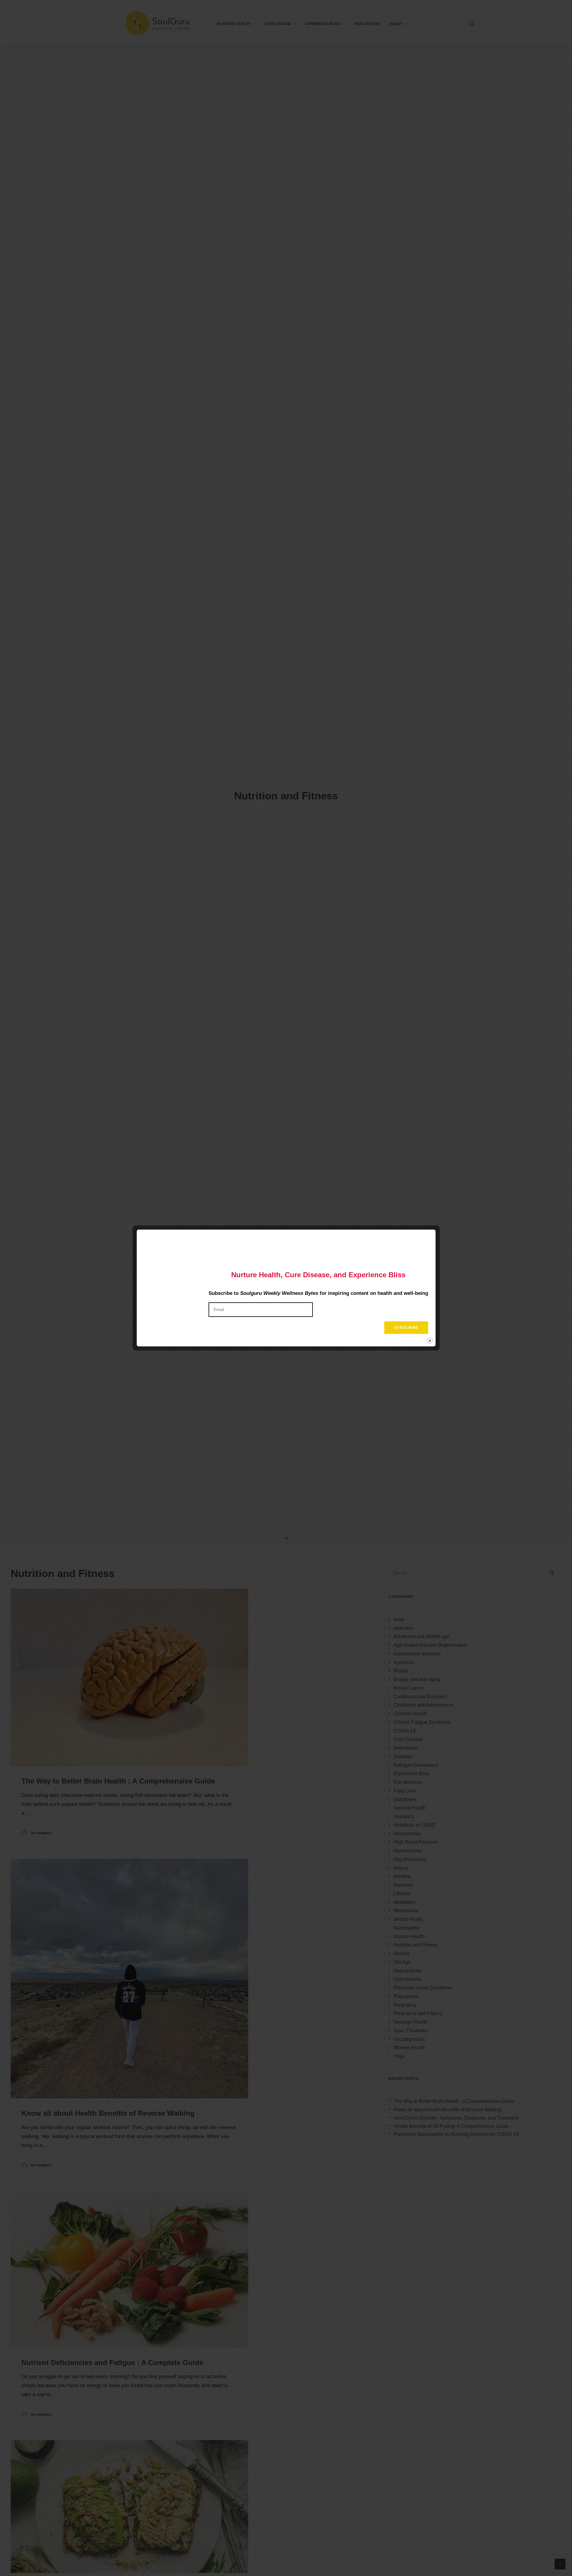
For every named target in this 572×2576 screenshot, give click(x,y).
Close (430, 1341)
